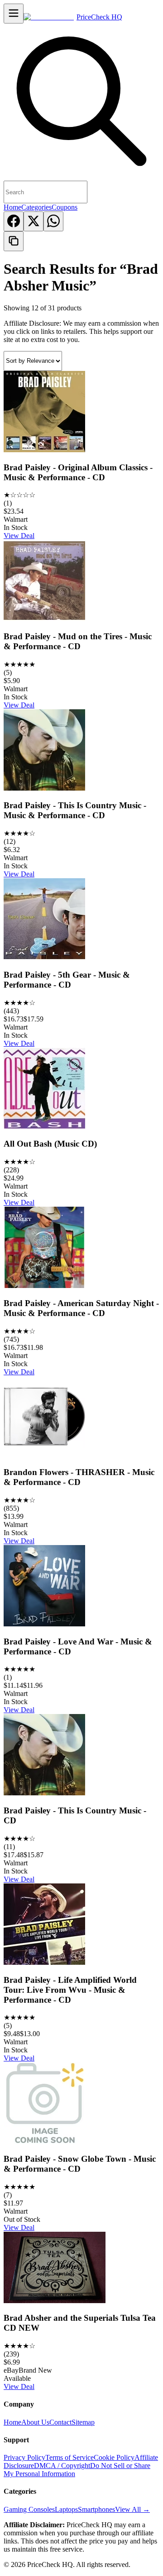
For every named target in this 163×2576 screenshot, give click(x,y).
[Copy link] (14, 241)
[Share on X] (34, 221)
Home (12, 207)
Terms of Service (70, 2457)
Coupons (65, 207)
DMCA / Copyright (62, 2466)
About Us (35, 2422)
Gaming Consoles (29, 2509)
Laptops (66, 2509)
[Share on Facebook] (14, 221)
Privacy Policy (24, 2457)
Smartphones (96, 2509)
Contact (60, 2422)
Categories (36, 207)
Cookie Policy (114, 2457)
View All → (132, 2509)
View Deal (19, 536)
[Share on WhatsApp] (53, 221)
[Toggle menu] (14, 14)
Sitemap (83, 2422)
